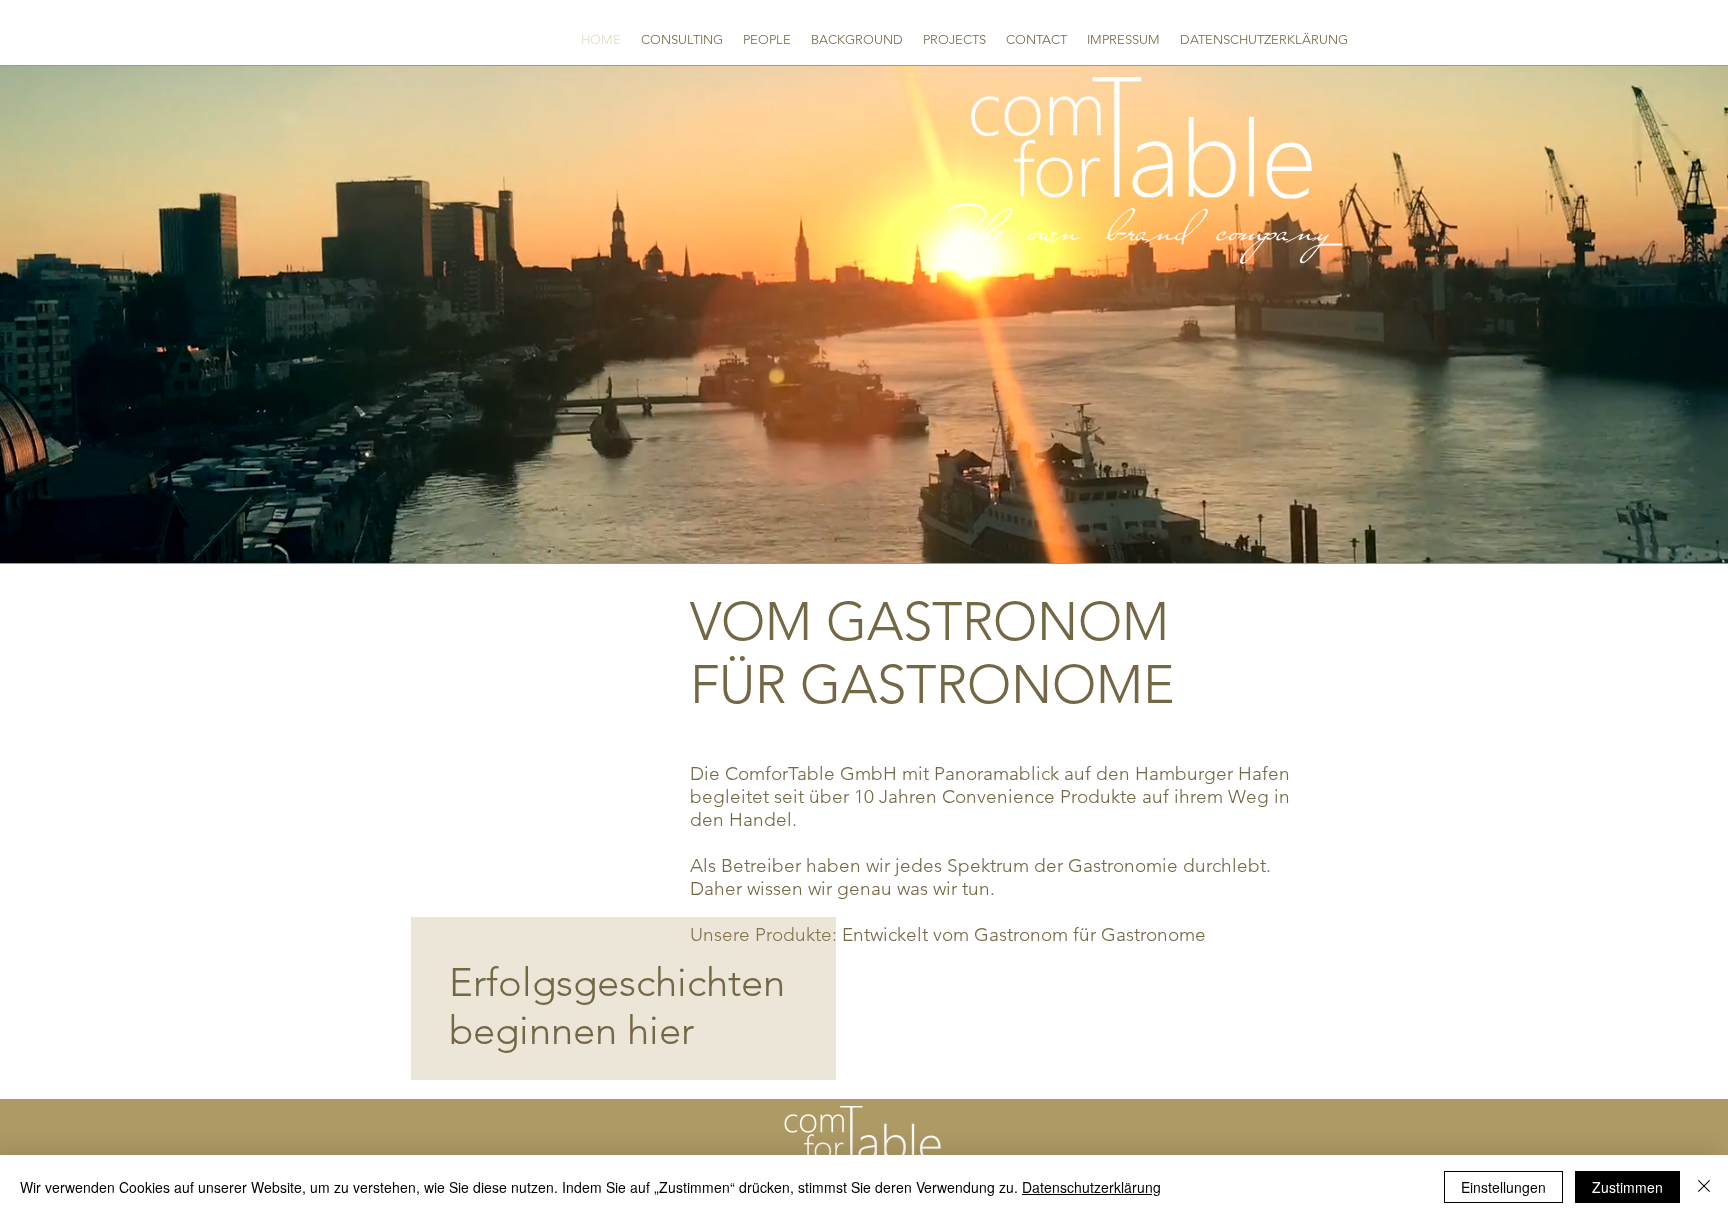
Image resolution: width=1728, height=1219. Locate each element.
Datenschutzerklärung (1091, 1187)
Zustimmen (1627, 1187)
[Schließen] (1704, 1187)
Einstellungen (1503, 1187)
